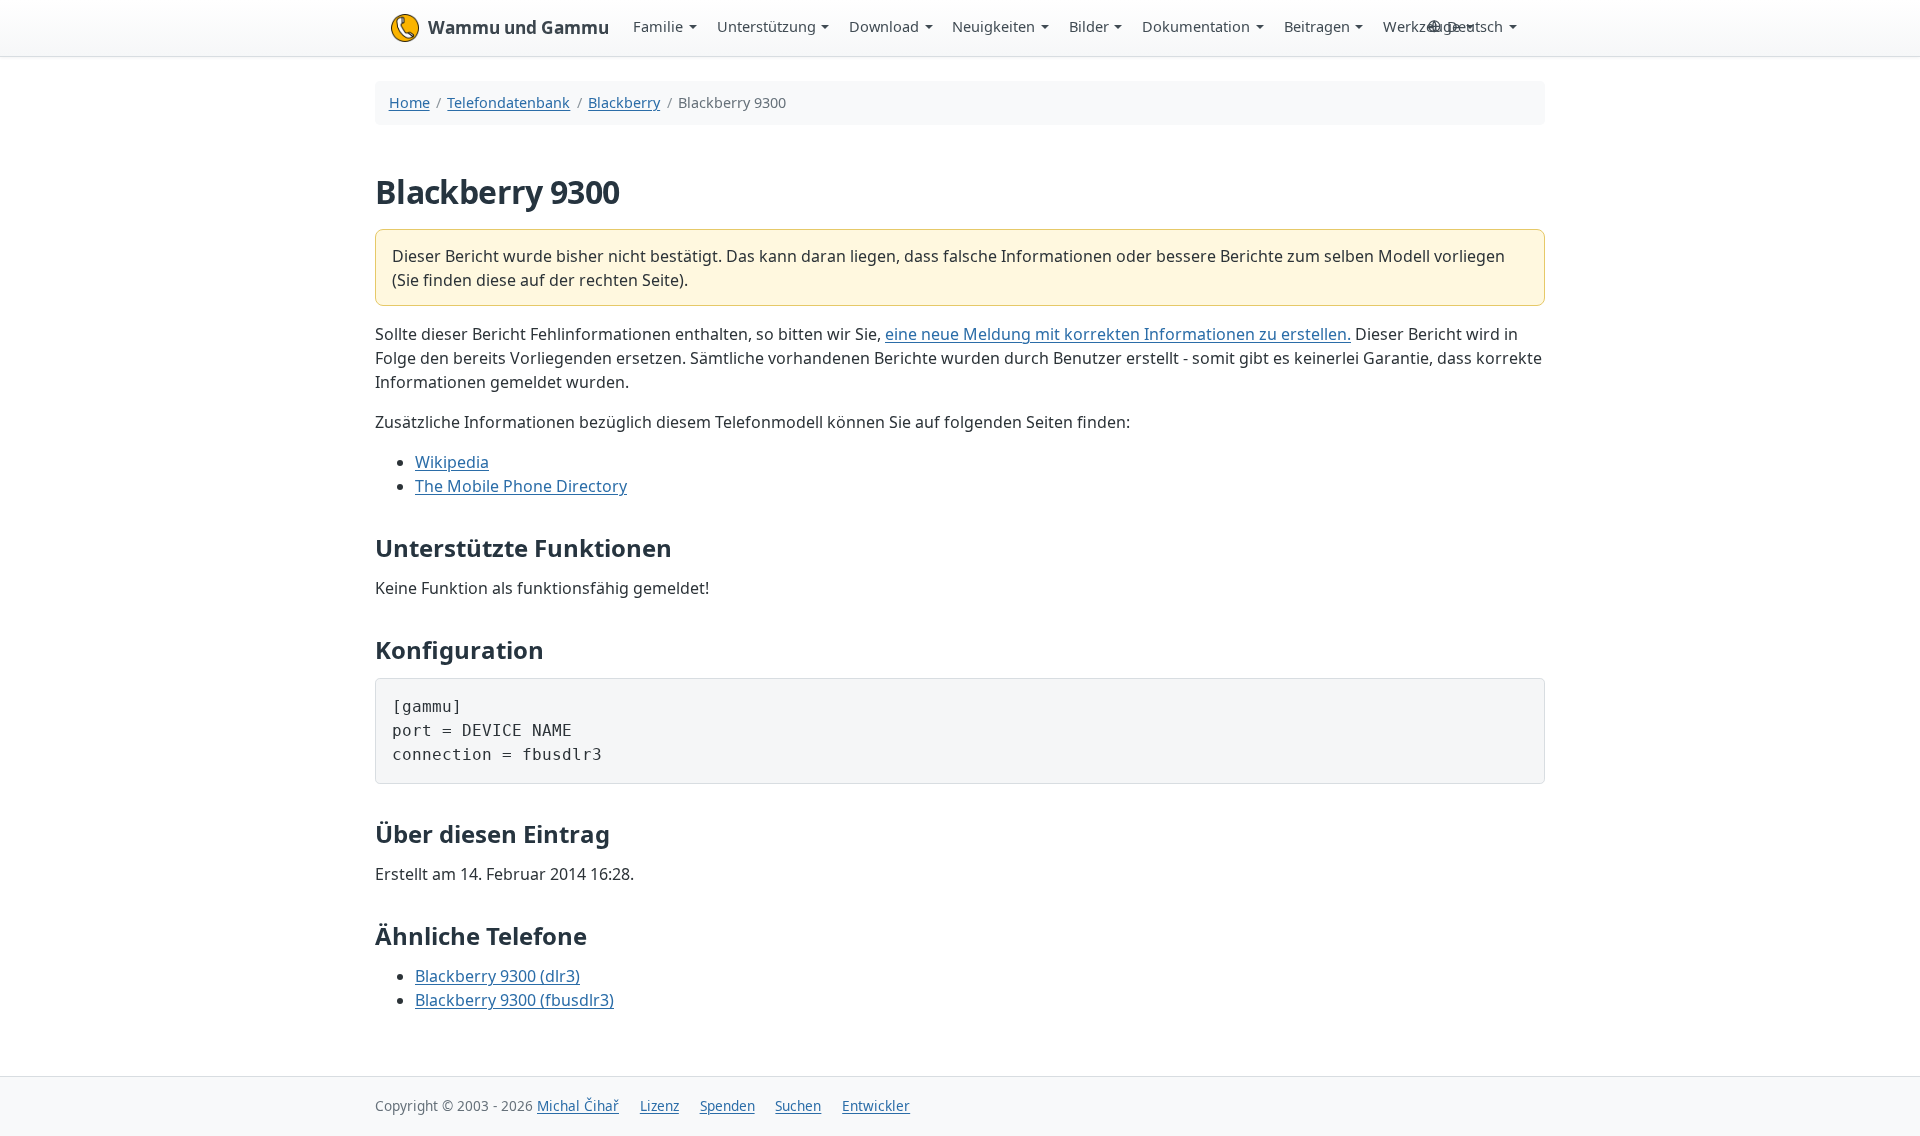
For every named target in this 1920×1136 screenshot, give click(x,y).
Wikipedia (452, 462)
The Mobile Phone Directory (521, 486)
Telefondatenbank (508, 102)
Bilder (1089, 26)
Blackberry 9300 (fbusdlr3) (514, 1000)
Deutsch (1475, 26)
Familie (658, 26)
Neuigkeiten (993, 26)
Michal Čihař (578, 1105)
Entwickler (876, 1105)
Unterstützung (766, 26)
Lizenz (659, 1105)
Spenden (727, 1105)
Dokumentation (1196, 26)
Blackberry (624, 102)
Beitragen (1317, 26)
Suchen (798, 1105)
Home (409, 102)
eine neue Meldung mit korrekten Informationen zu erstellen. (1118, 334)
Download (884, 26)
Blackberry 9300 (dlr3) (497, 976)
